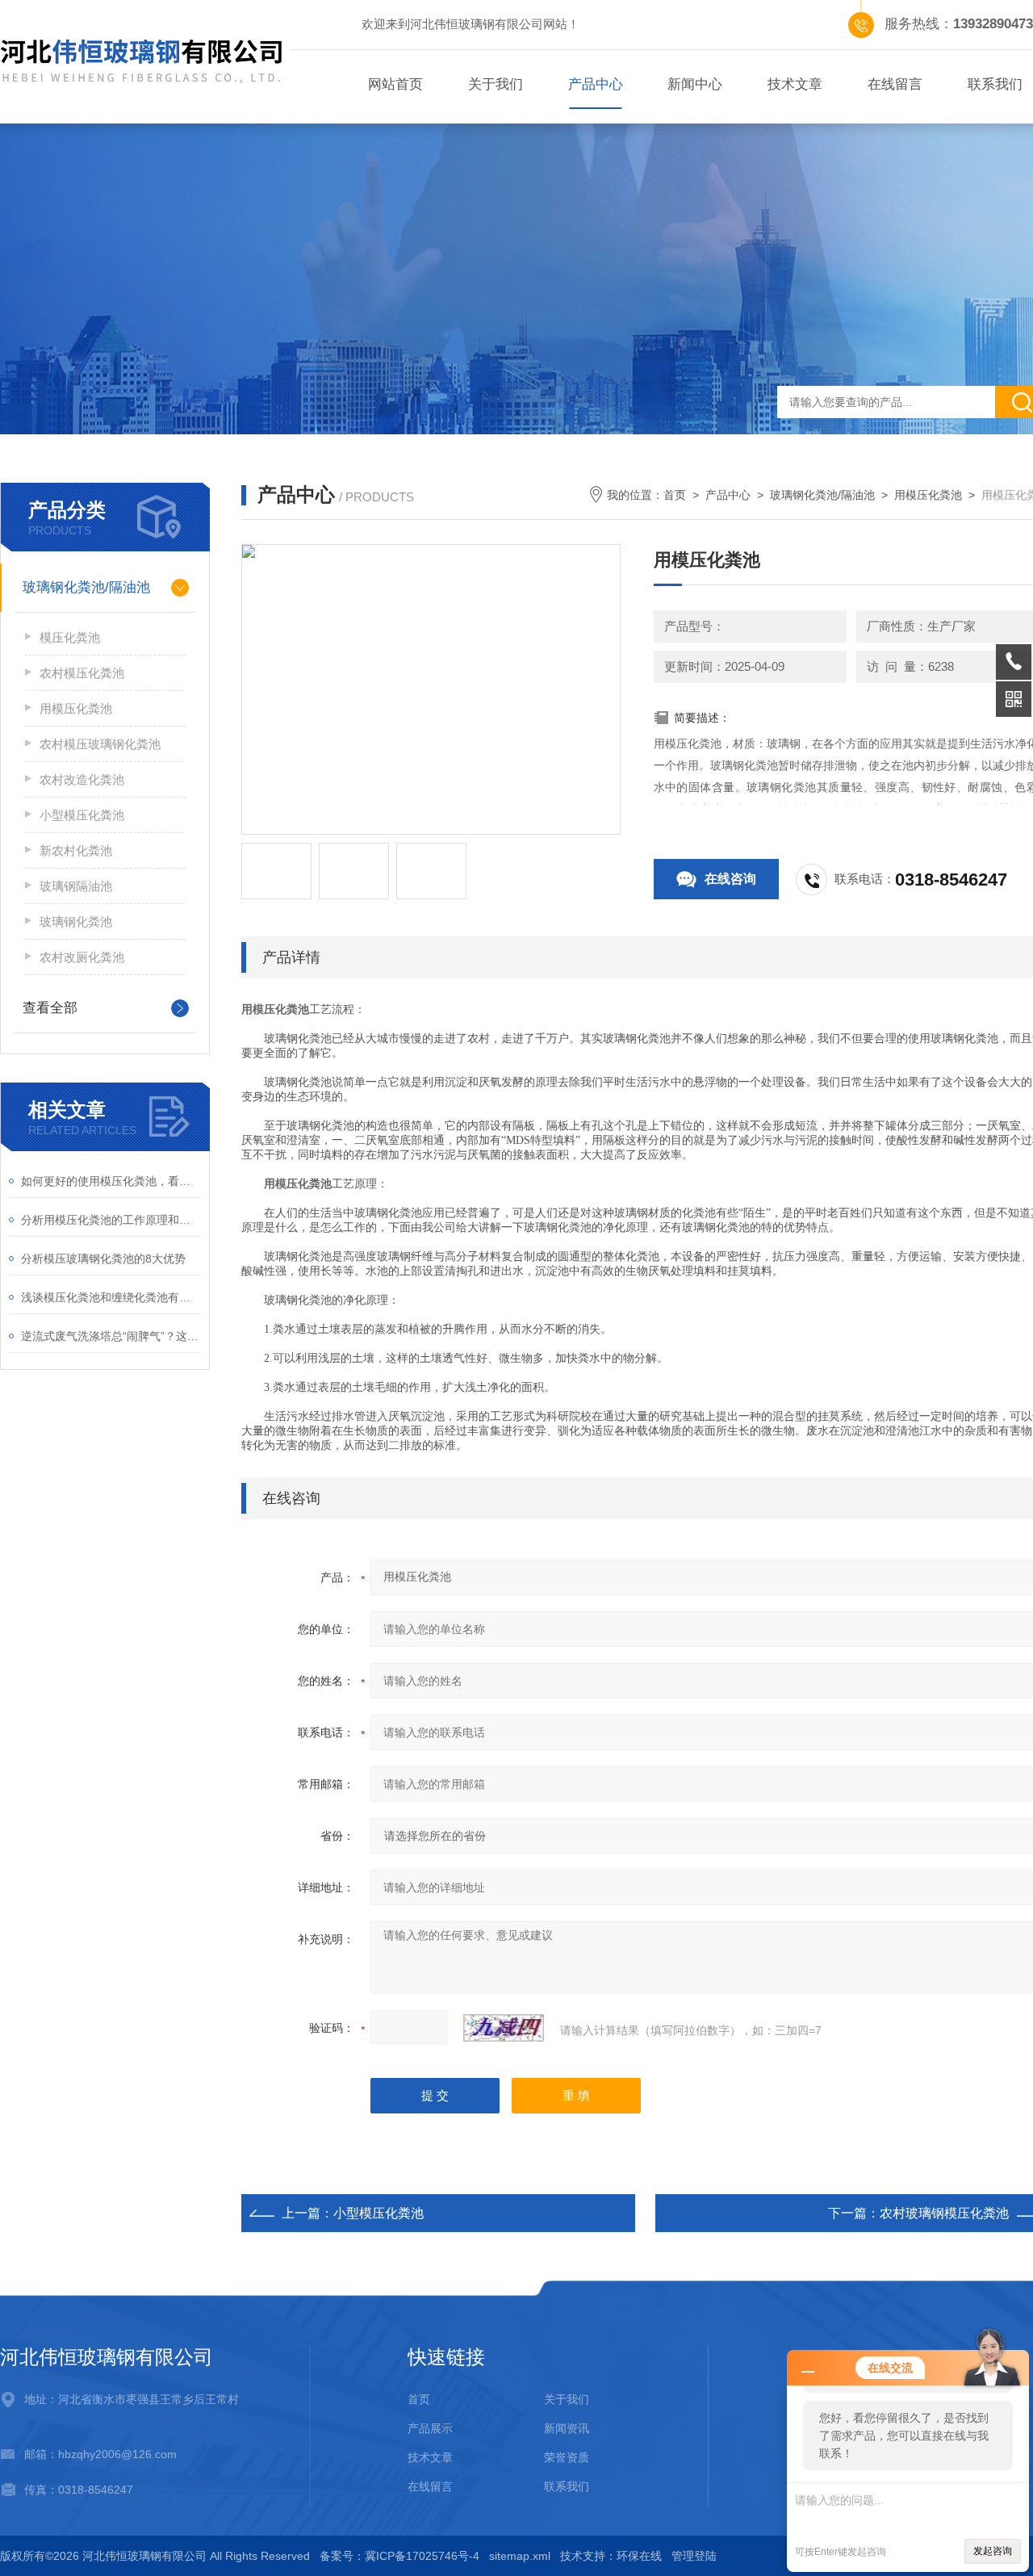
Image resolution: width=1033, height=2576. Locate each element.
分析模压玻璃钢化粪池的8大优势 (103, 1259)
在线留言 (895, 84)
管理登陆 (694, 2556)
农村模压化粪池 (82, 673)
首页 (675, 495)
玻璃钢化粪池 (76, 921)
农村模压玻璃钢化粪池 (100, 744)
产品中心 (596, 84)
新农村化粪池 (76, 850)
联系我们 (567, 2486)
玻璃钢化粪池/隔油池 (86, 587)
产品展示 (430, 2428)
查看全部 (50, 1008)
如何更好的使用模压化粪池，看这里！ (111, 1181)
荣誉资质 (567, 2457)
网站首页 (395, 84)
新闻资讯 (567, 2428)
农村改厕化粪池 (82, 957)
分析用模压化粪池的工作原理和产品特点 (111, 1220)
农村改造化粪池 (82, 779)
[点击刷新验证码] (504, 2028)
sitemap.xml (520, 2556)
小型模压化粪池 (82, 815)
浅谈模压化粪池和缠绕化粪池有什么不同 (111, 1297)
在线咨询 (730, 879)
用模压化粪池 (76, 708)
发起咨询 (993, 2551)
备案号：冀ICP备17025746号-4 (399, 2556)
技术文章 (795, 84)
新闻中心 (695, 84)
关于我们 (496, 84)
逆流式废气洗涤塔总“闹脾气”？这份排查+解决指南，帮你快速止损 (111, 1336)
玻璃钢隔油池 (76, 886)
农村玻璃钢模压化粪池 (944, 2213)
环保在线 (639, 2556)
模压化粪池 (70, 637)
